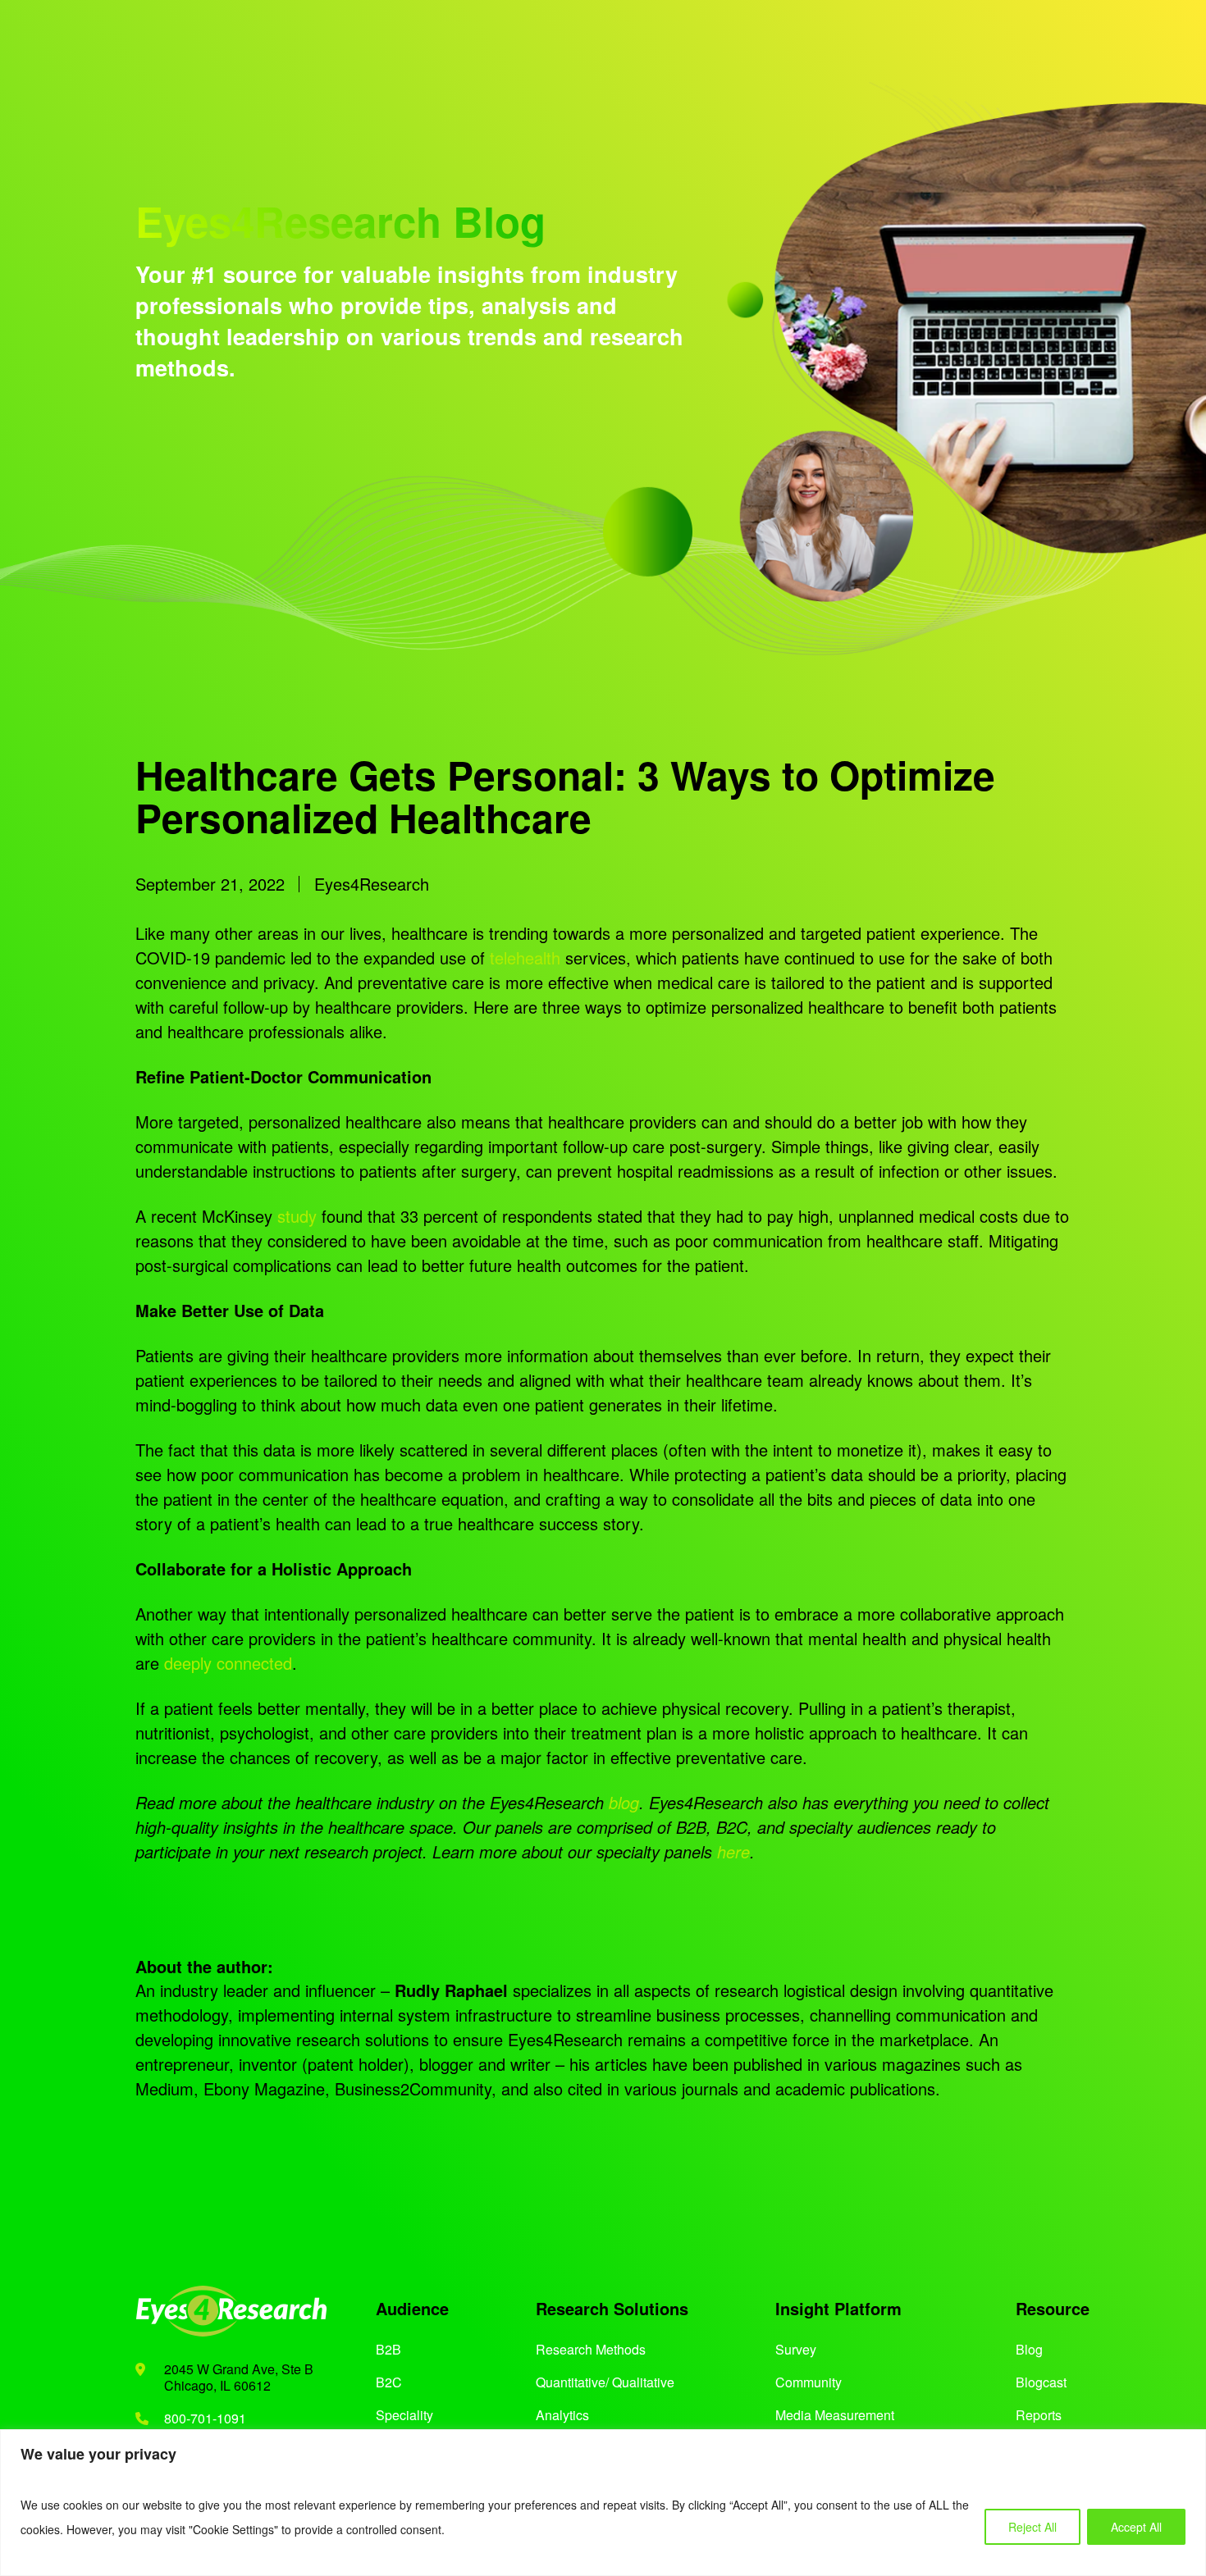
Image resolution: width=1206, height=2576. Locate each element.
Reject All (1032, 2527)
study (297, 1216)
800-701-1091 (205, 2418)
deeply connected (228, 1663)
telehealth (525, 957)
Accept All (1136, 2527)
